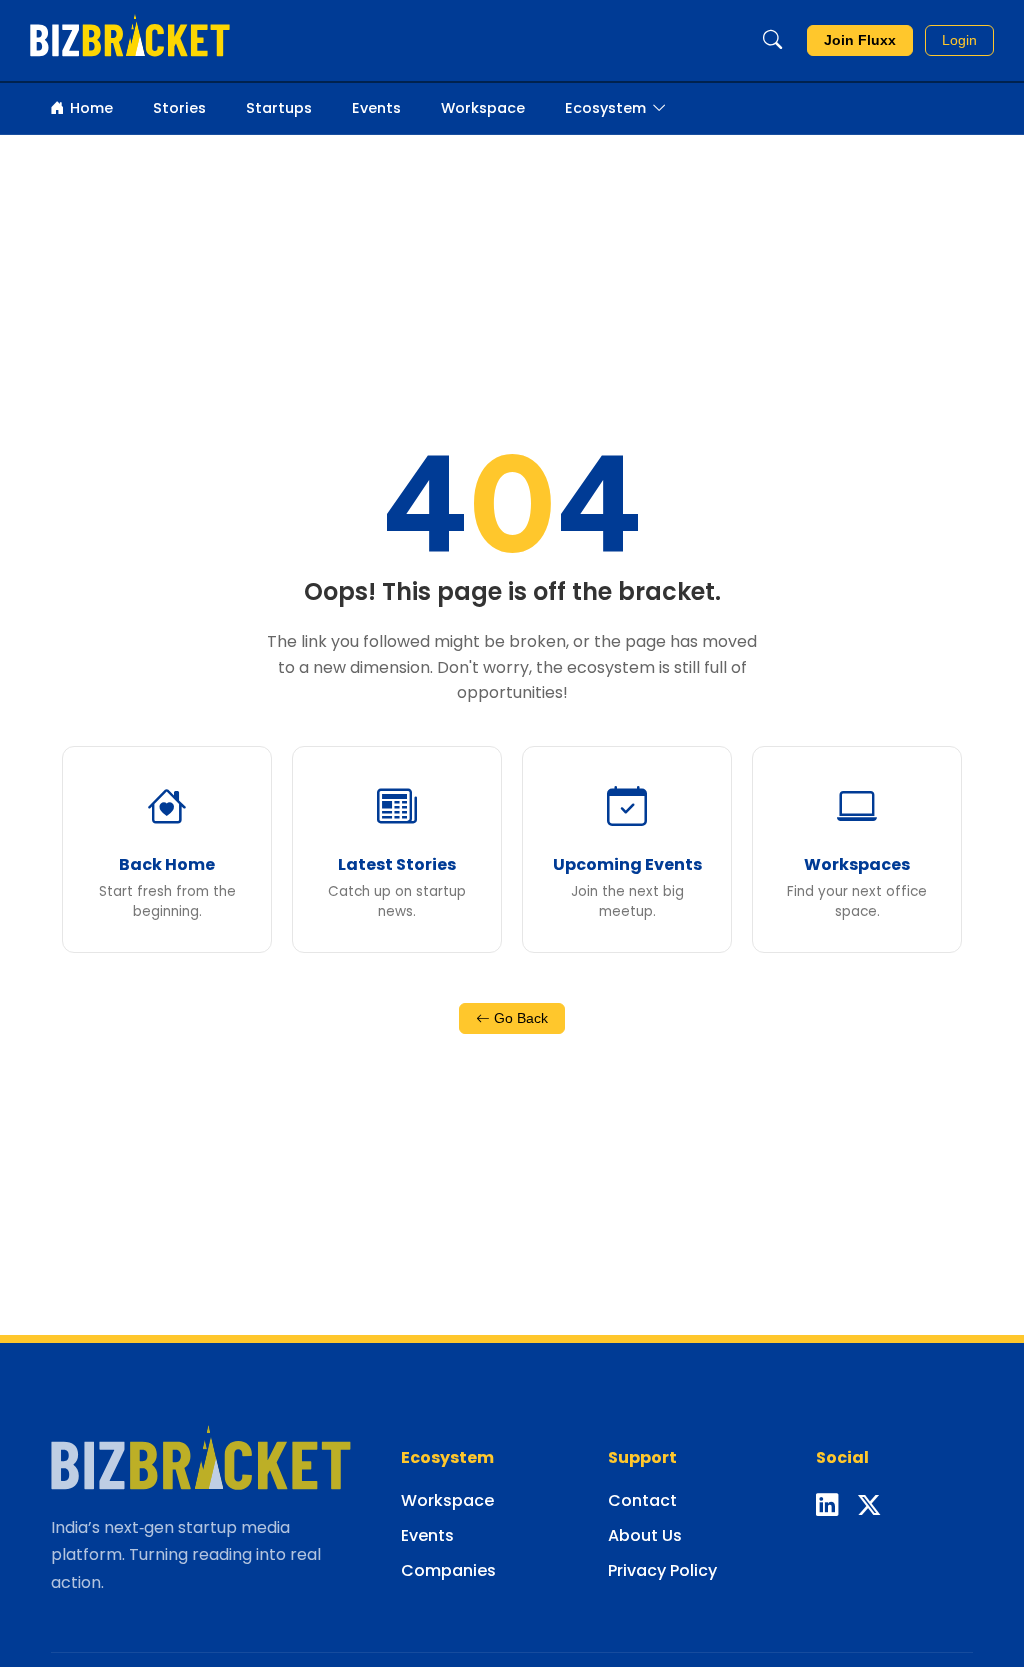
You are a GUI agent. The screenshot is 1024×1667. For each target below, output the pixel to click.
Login (959, 40)
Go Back (519, 1018)
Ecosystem (605, 108)
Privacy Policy (662, 1570)
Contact (642, 1500)
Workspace (483, 108)
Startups (279, 108)
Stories (179, 108)
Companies (448, 1570)
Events (376, 108)
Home (91, 108)
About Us (645, 1535)
